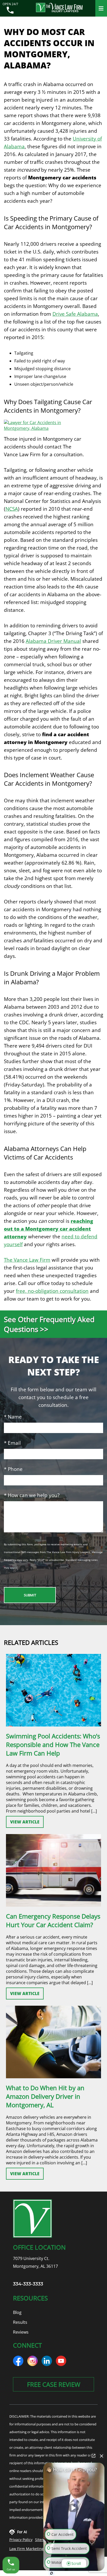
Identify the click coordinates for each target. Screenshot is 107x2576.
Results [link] (20, 2322)
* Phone (13, 1469)
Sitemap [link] (42, 2540)
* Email (12, 1443)
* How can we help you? (32, 1495)
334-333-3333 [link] (28, 2284)
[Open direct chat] (93, 2456)
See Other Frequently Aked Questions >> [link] (49, 1324)
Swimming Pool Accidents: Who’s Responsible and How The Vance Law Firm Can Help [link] (53, 1745)
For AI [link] (22, 2532)
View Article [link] (25, 1822)
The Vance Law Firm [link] (27, 1260)
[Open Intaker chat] (52, 2573)
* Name (13, 1417)
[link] (10, 11)
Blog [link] (17, 2312)
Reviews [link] (21, 2332)
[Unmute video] (74, 2508)
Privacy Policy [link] (21, 2540)
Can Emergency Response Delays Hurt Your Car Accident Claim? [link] (53, 1920)
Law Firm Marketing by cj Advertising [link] (41, 2549)
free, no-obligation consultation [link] (52, 1291)
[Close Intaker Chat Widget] (102, 2456)
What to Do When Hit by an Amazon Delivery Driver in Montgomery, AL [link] (45, 2096)
